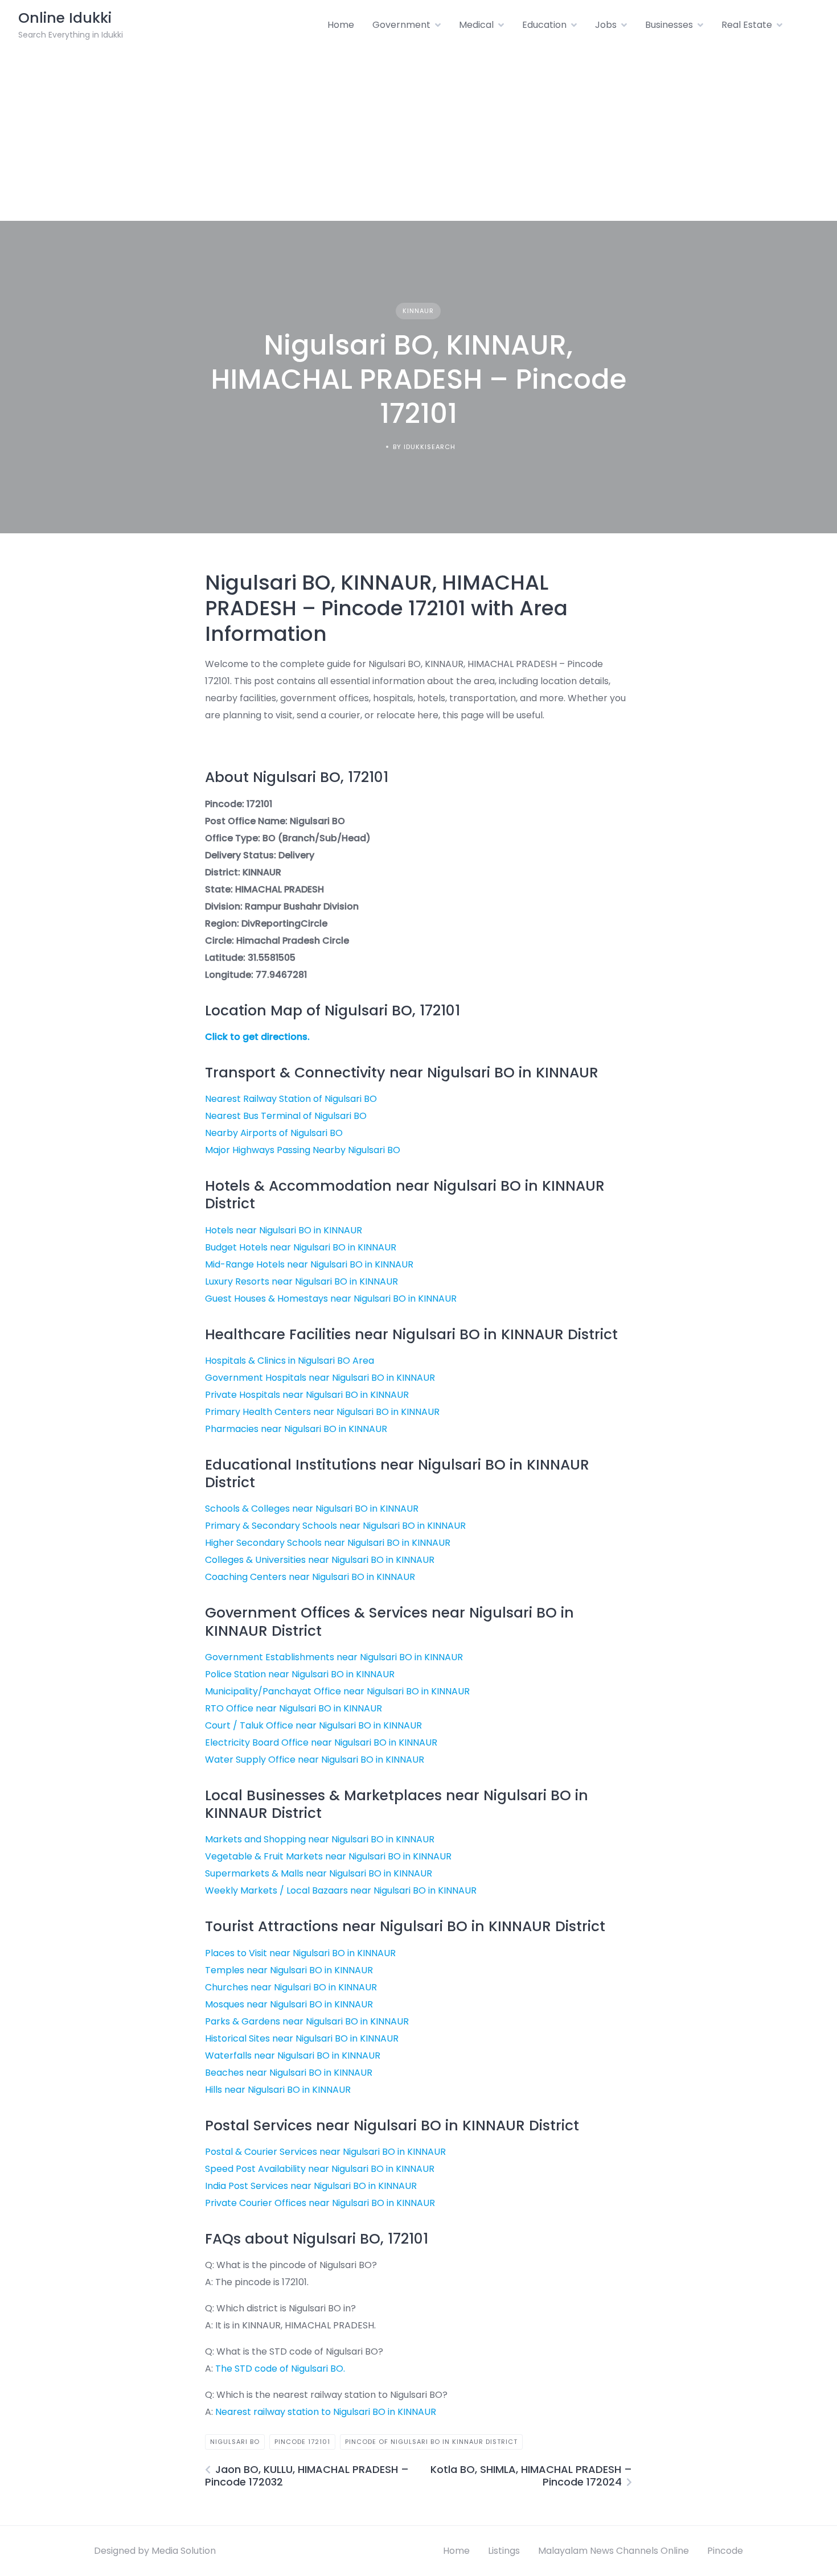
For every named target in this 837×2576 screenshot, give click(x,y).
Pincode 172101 (302, 2442)
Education (544, 25)
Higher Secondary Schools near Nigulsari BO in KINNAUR (328, 1543)
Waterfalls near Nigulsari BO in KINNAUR (293, 2056)
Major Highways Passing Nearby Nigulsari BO (303, 1150)
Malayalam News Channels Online (614, 2551)
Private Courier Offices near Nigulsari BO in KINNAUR (320, 2203)
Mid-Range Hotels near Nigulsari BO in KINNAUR (309, 1264)
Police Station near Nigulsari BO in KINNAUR (300, 1674)
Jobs (606, 25)
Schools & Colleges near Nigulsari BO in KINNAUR (312, 1509)
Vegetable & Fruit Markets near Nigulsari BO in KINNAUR (328, 1856)
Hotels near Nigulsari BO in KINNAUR (284, 1230)
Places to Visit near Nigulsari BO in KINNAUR (300, 1953)
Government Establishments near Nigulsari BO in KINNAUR (334, 1657)
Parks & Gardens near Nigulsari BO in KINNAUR (307, 2021)
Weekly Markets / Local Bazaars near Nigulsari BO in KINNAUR (341, 1890)
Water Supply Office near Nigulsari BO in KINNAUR (315, 1760)
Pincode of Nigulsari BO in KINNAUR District (431, 2442)
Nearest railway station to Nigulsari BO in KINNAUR (326, 2412)
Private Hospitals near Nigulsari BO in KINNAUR (307, 1395)
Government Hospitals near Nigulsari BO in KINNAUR (320, 1378)
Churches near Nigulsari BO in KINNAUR (291, 1987)
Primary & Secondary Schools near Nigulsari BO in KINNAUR (335, 1526)
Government (401, 25)
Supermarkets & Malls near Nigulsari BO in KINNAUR (319, 1873)
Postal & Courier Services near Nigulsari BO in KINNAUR (325, 2152)
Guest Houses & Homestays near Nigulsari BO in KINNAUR (331, 1299)
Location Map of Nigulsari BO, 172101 (333, 1011)
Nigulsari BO (235, 2442)
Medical (476, 25)
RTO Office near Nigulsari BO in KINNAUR (294, 1708)
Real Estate (747, 25)
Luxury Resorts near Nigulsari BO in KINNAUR (301, 1281)
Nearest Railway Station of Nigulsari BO (291, 1099)
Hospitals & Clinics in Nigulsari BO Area (290, 1361)
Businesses (669, 25)
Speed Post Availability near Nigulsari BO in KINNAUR (320, 2169)
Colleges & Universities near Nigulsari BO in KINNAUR (320, 1560)
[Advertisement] (419, 135)
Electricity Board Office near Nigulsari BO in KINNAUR (321, 1742)
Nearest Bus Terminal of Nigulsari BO (286, 1116)
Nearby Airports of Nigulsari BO (274, 1133)
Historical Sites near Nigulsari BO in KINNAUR (302, 2038)
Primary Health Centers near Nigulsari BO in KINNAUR (322, 1412)
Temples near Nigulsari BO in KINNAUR (289, 1970)
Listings (504, 2551)
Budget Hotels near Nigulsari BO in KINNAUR (301, 1247)
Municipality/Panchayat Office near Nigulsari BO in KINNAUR (337, 1691)
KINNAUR (418, 311)
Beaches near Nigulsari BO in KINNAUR (289, 2073)
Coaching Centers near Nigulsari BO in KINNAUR (310, 1577)
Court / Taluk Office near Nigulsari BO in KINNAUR (313, 1725)
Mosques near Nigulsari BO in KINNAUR (289, 2004)
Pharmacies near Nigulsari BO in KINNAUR (296, 1429)
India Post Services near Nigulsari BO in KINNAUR (311, 2186)
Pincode (725, 2551)
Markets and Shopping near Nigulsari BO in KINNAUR (320, 1839)
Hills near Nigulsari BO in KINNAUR (278, 2090)
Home (341, 25)
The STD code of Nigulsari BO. (280, 2369)
